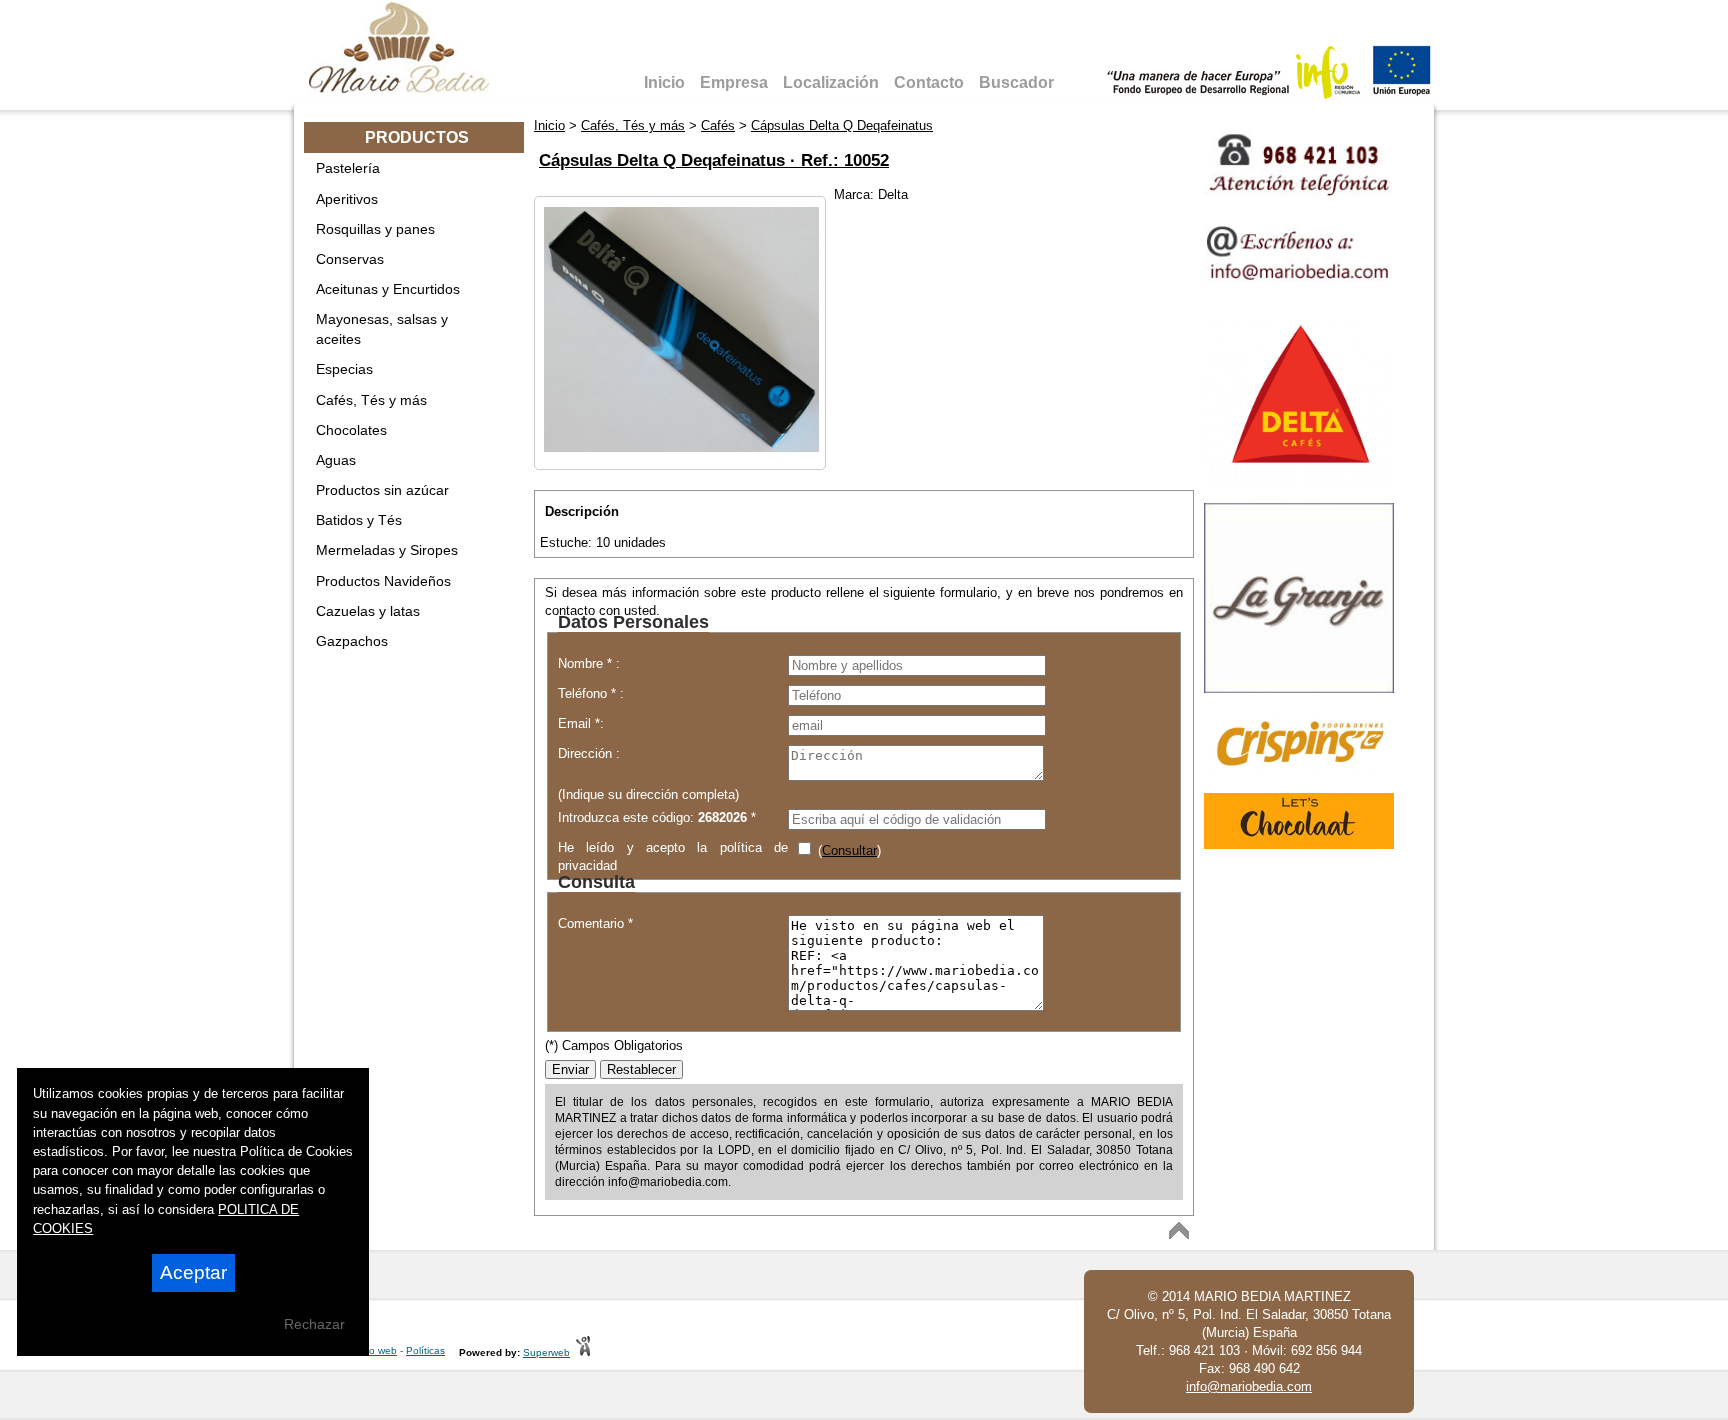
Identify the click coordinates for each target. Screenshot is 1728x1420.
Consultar (849, 850)
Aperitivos (347, 199)
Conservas (350, 259)
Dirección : (589, 753)
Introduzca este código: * (657, 817)
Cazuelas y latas (368, 611)
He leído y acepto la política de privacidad (673, 854)
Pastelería (348, 168)
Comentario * (595, 923)
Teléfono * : (591, 693)
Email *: (581, 723)
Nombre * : (589, 663)
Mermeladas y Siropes (387, 550)
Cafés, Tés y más (371, 400)
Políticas (425, 1350)
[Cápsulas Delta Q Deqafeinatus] (681, 447)
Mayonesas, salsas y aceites (382, 329)
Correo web (370, 1350)
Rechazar (314, 1324)
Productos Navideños (383, 581)
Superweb (546, 1352)
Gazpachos (352, 641)
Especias (344, 369)
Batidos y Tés (359, 520)
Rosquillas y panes (375, 229)
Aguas (336, 460)
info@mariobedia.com (1249, 1386)
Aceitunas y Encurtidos (388, 289)
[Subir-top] (1179, 1230)
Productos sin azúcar (382, 490)
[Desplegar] (508, 168)
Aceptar (193, 1272)
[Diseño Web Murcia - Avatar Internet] (583, 1352)
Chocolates (351, 430)
